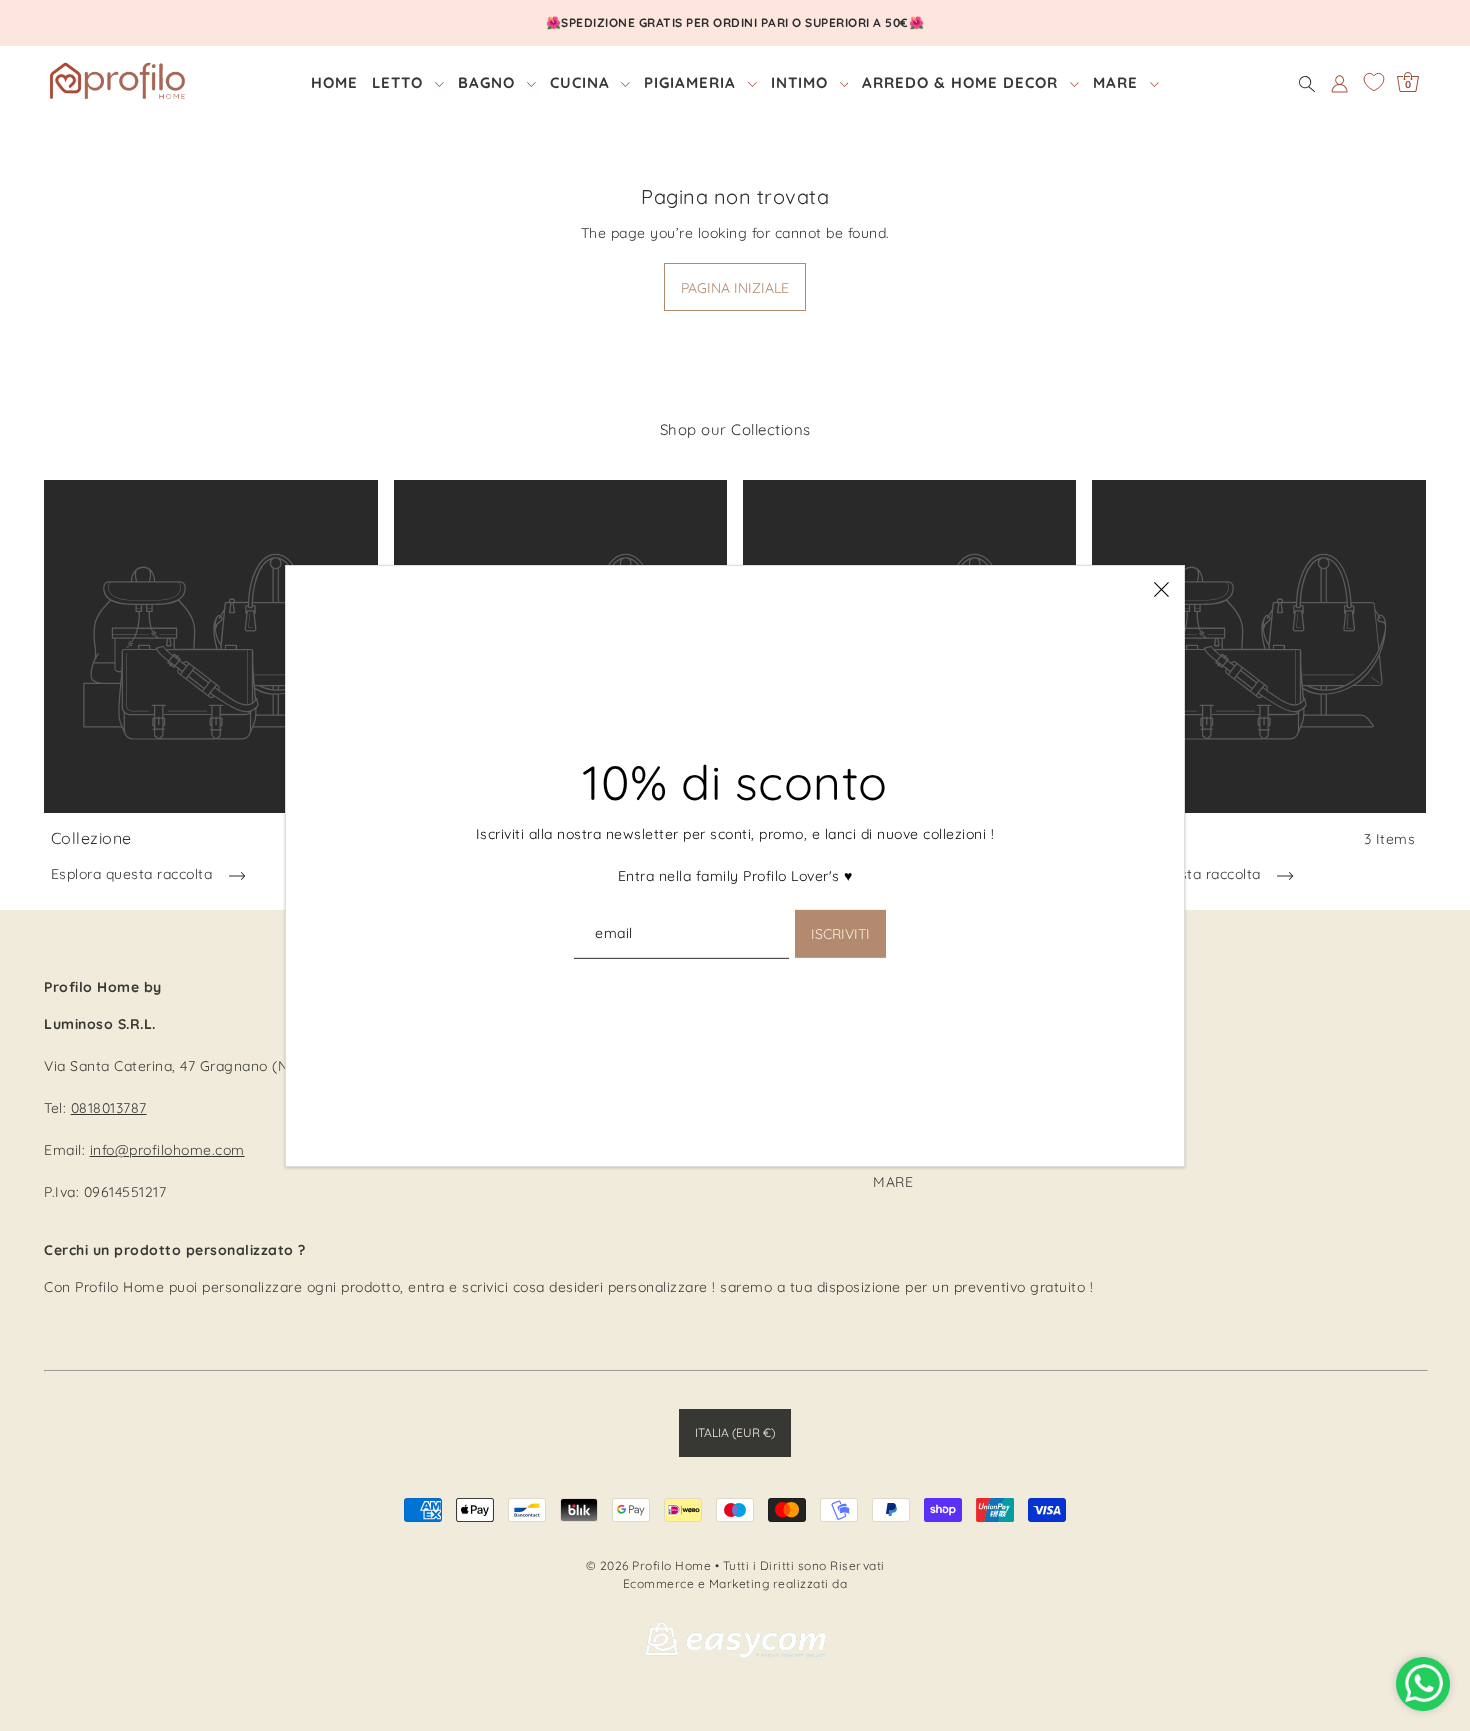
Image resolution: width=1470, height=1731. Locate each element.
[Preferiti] (1374, 82)
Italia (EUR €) (735, 1432)
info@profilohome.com (167, 1150)
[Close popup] (1161, 589)
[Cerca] (1307, 83)
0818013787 (109, 1108)
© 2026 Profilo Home (649, 1565)
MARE (893, 1182)
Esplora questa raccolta (134, 874)
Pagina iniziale (735, 288)
